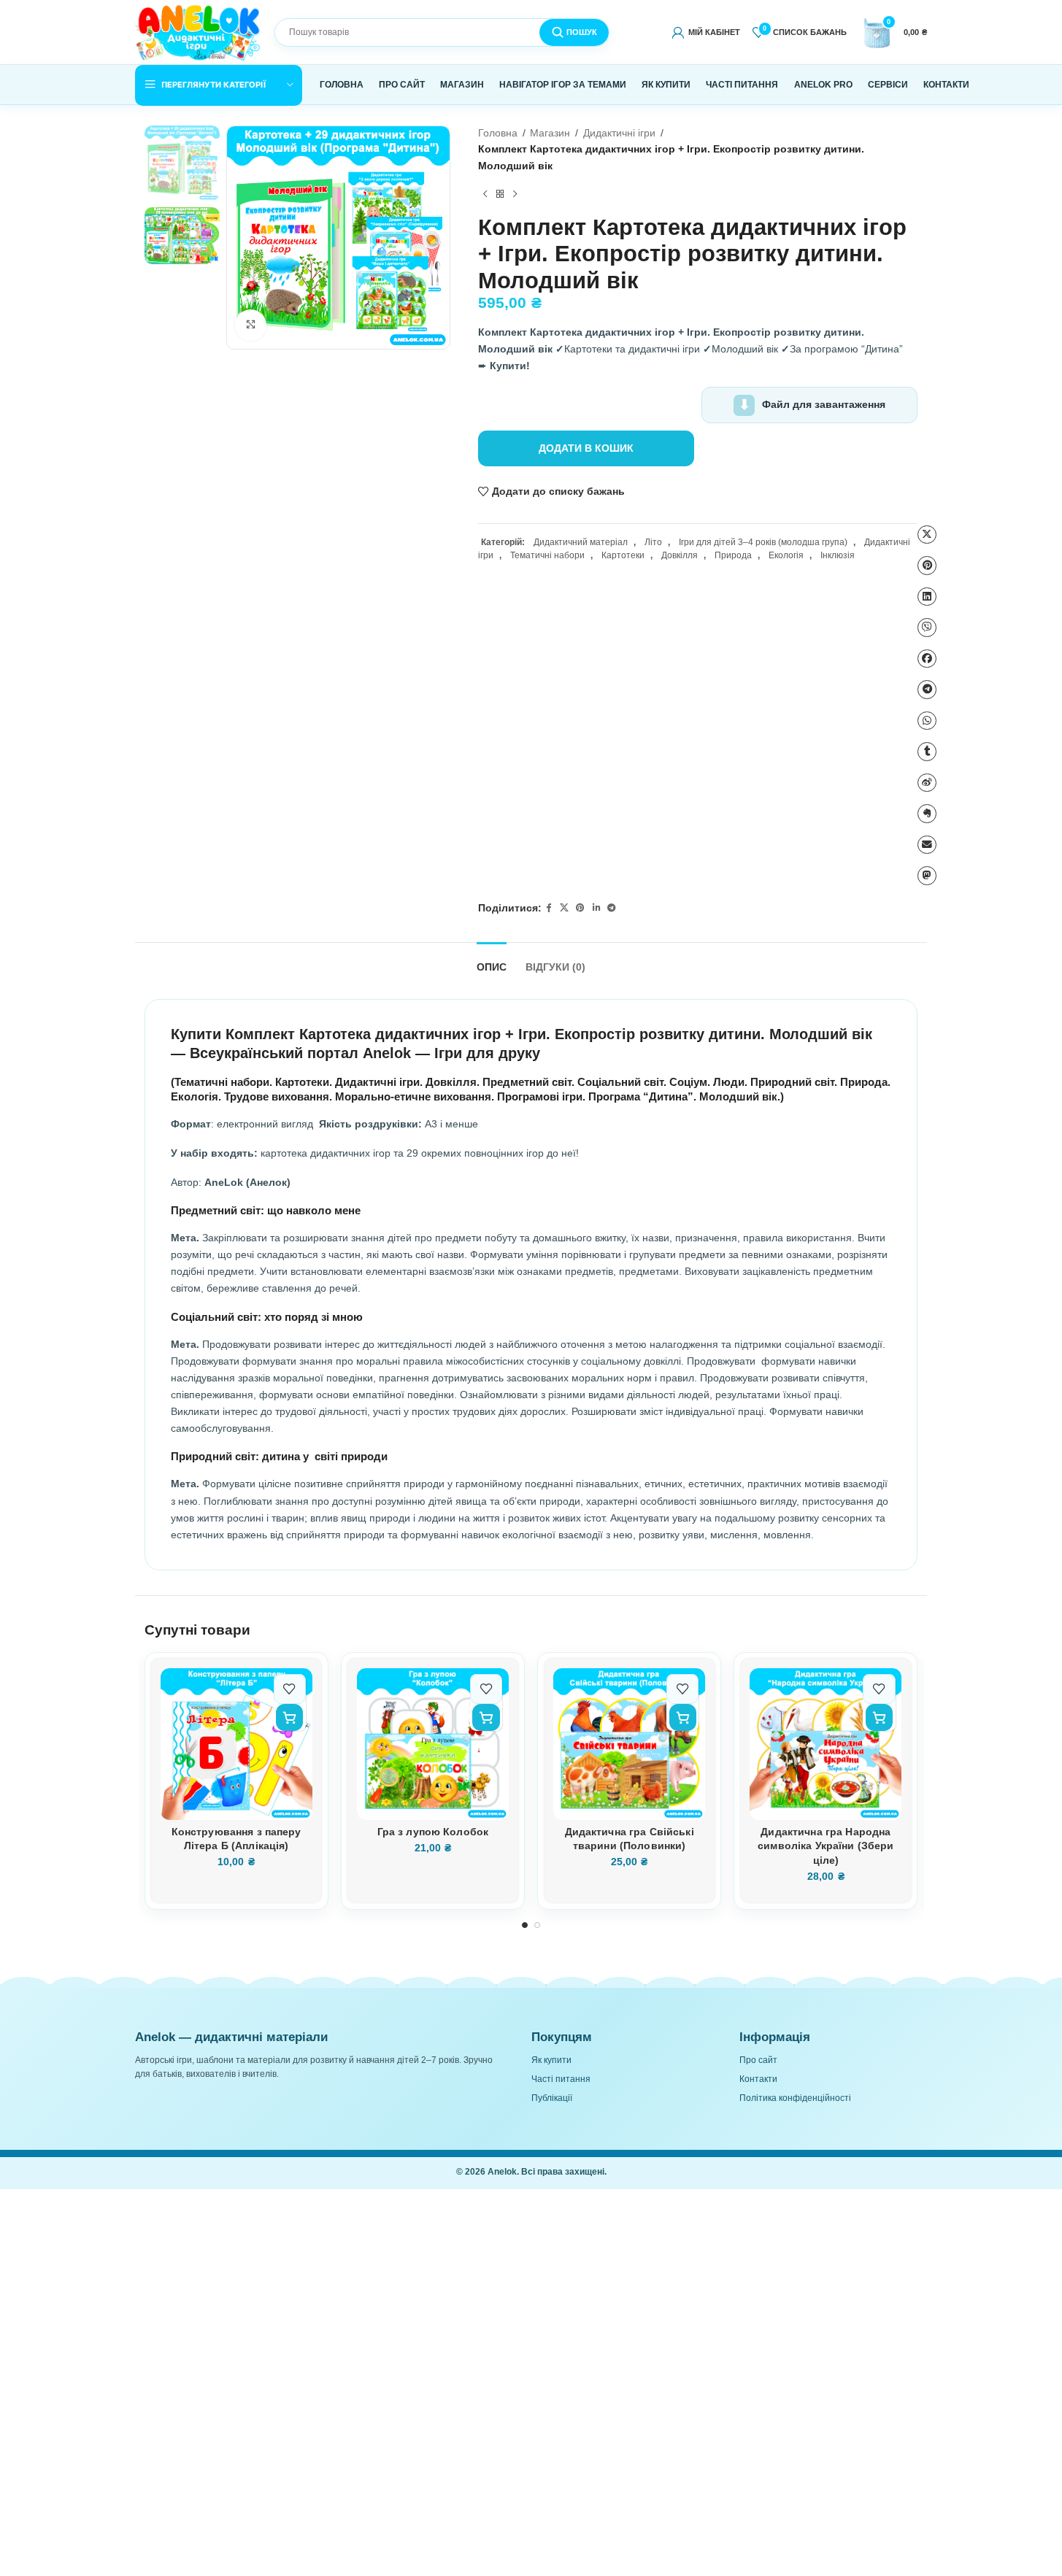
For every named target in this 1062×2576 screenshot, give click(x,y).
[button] (289, 1717)
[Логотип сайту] (199, 31)
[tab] (492, 961)
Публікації (552, 2098)
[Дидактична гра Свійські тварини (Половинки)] (629, 1744)
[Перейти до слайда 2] (538, 1925)
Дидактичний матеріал (581, 542)
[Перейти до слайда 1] (525, 1925)
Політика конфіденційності (795, 2098)
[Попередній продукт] (485, 194)
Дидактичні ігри (619, 133)
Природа (733, 555)
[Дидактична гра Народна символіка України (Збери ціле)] (826, 1744)
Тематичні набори (547, 555)
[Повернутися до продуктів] (500, 194)
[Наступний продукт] (515, 194)
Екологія (786, 555)
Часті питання (561, 2079)
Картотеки (623, 555)
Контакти (758, 2079)
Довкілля (680, 555)
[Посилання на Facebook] (549, 909)
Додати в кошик (586, 448)
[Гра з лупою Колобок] (433, 1744)
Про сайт (758, 2060)
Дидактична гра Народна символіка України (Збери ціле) (826, 1846)
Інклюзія (838, 555)
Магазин (550, 133)
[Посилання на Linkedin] (596, 909)
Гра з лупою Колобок (433, 1832)
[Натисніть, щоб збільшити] (251, 325)
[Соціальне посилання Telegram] (612, 909)
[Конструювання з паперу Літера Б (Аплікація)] (236, 1744)
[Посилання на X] (564, 909)
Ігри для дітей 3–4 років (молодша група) (763, 542)
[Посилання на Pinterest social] (580, 909)
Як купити (551, 2060)
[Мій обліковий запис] (706, 32)
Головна (498, 133)
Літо (653, 542)
